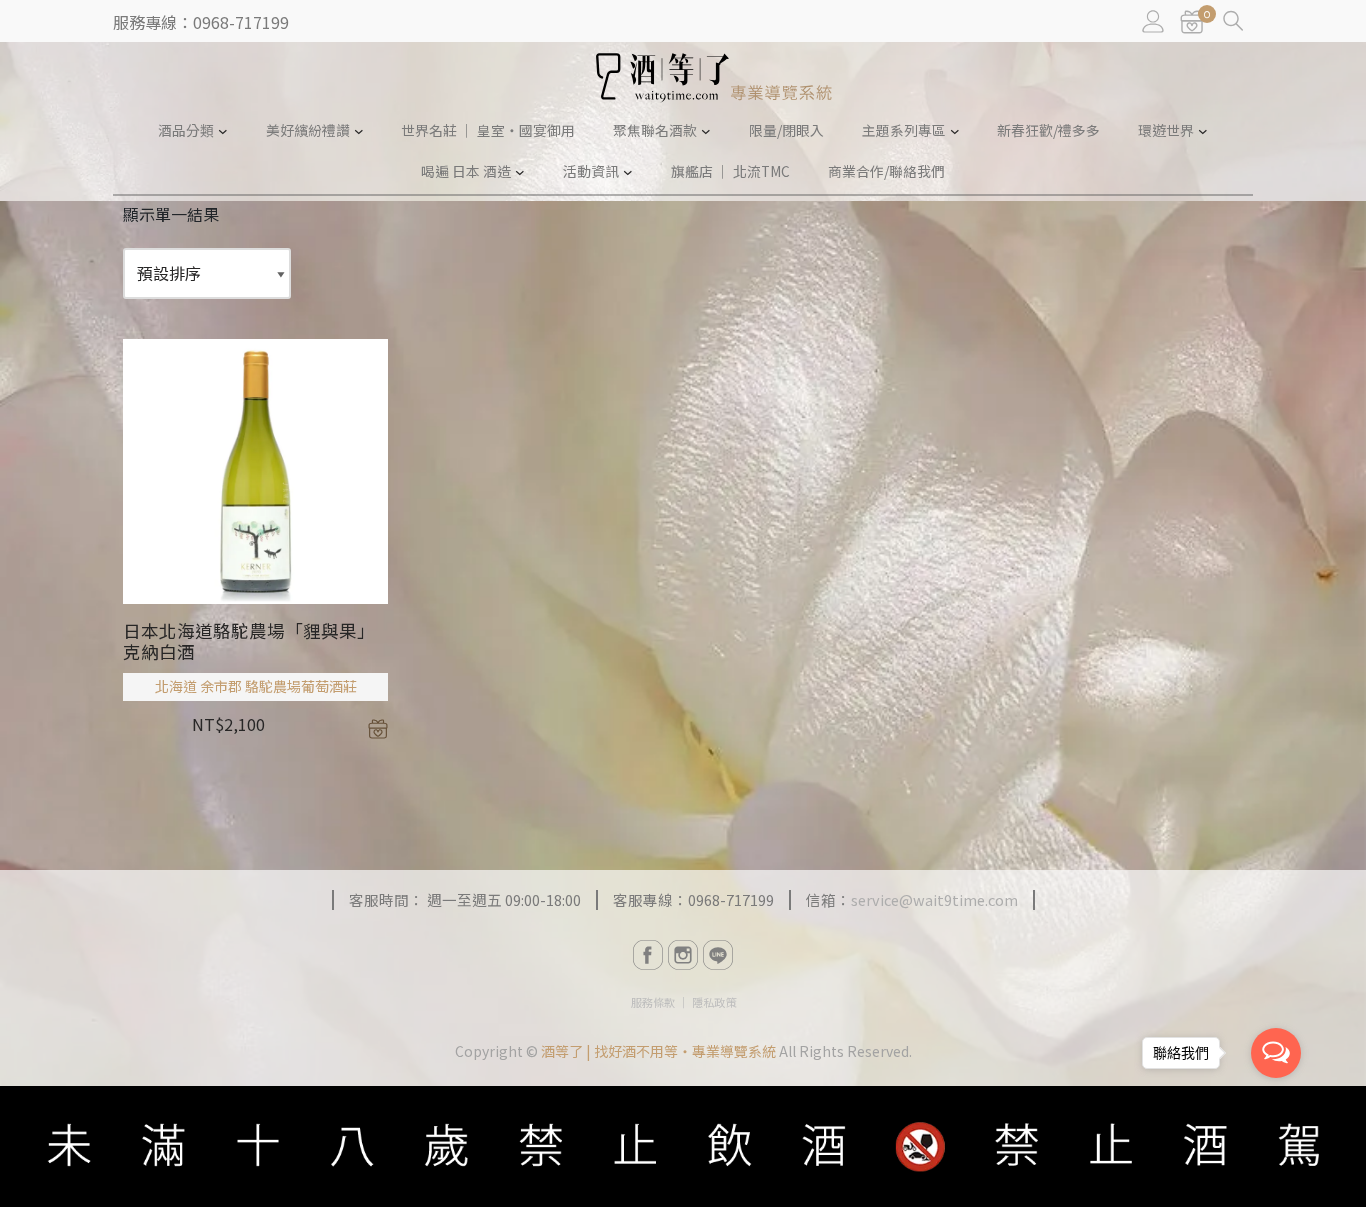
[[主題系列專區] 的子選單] (955, 131)
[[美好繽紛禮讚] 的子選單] (359, 131)
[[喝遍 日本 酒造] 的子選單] (520, 172)
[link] (1192, 22)
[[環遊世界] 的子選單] (1203, 131)
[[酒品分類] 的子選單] (223, 131)
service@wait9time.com (934, 899)
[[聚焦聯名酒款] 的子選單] (706, 131)
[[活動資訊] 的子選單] (628, 172)
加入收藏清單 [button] (378, 729)
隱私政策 (714, 1002)
